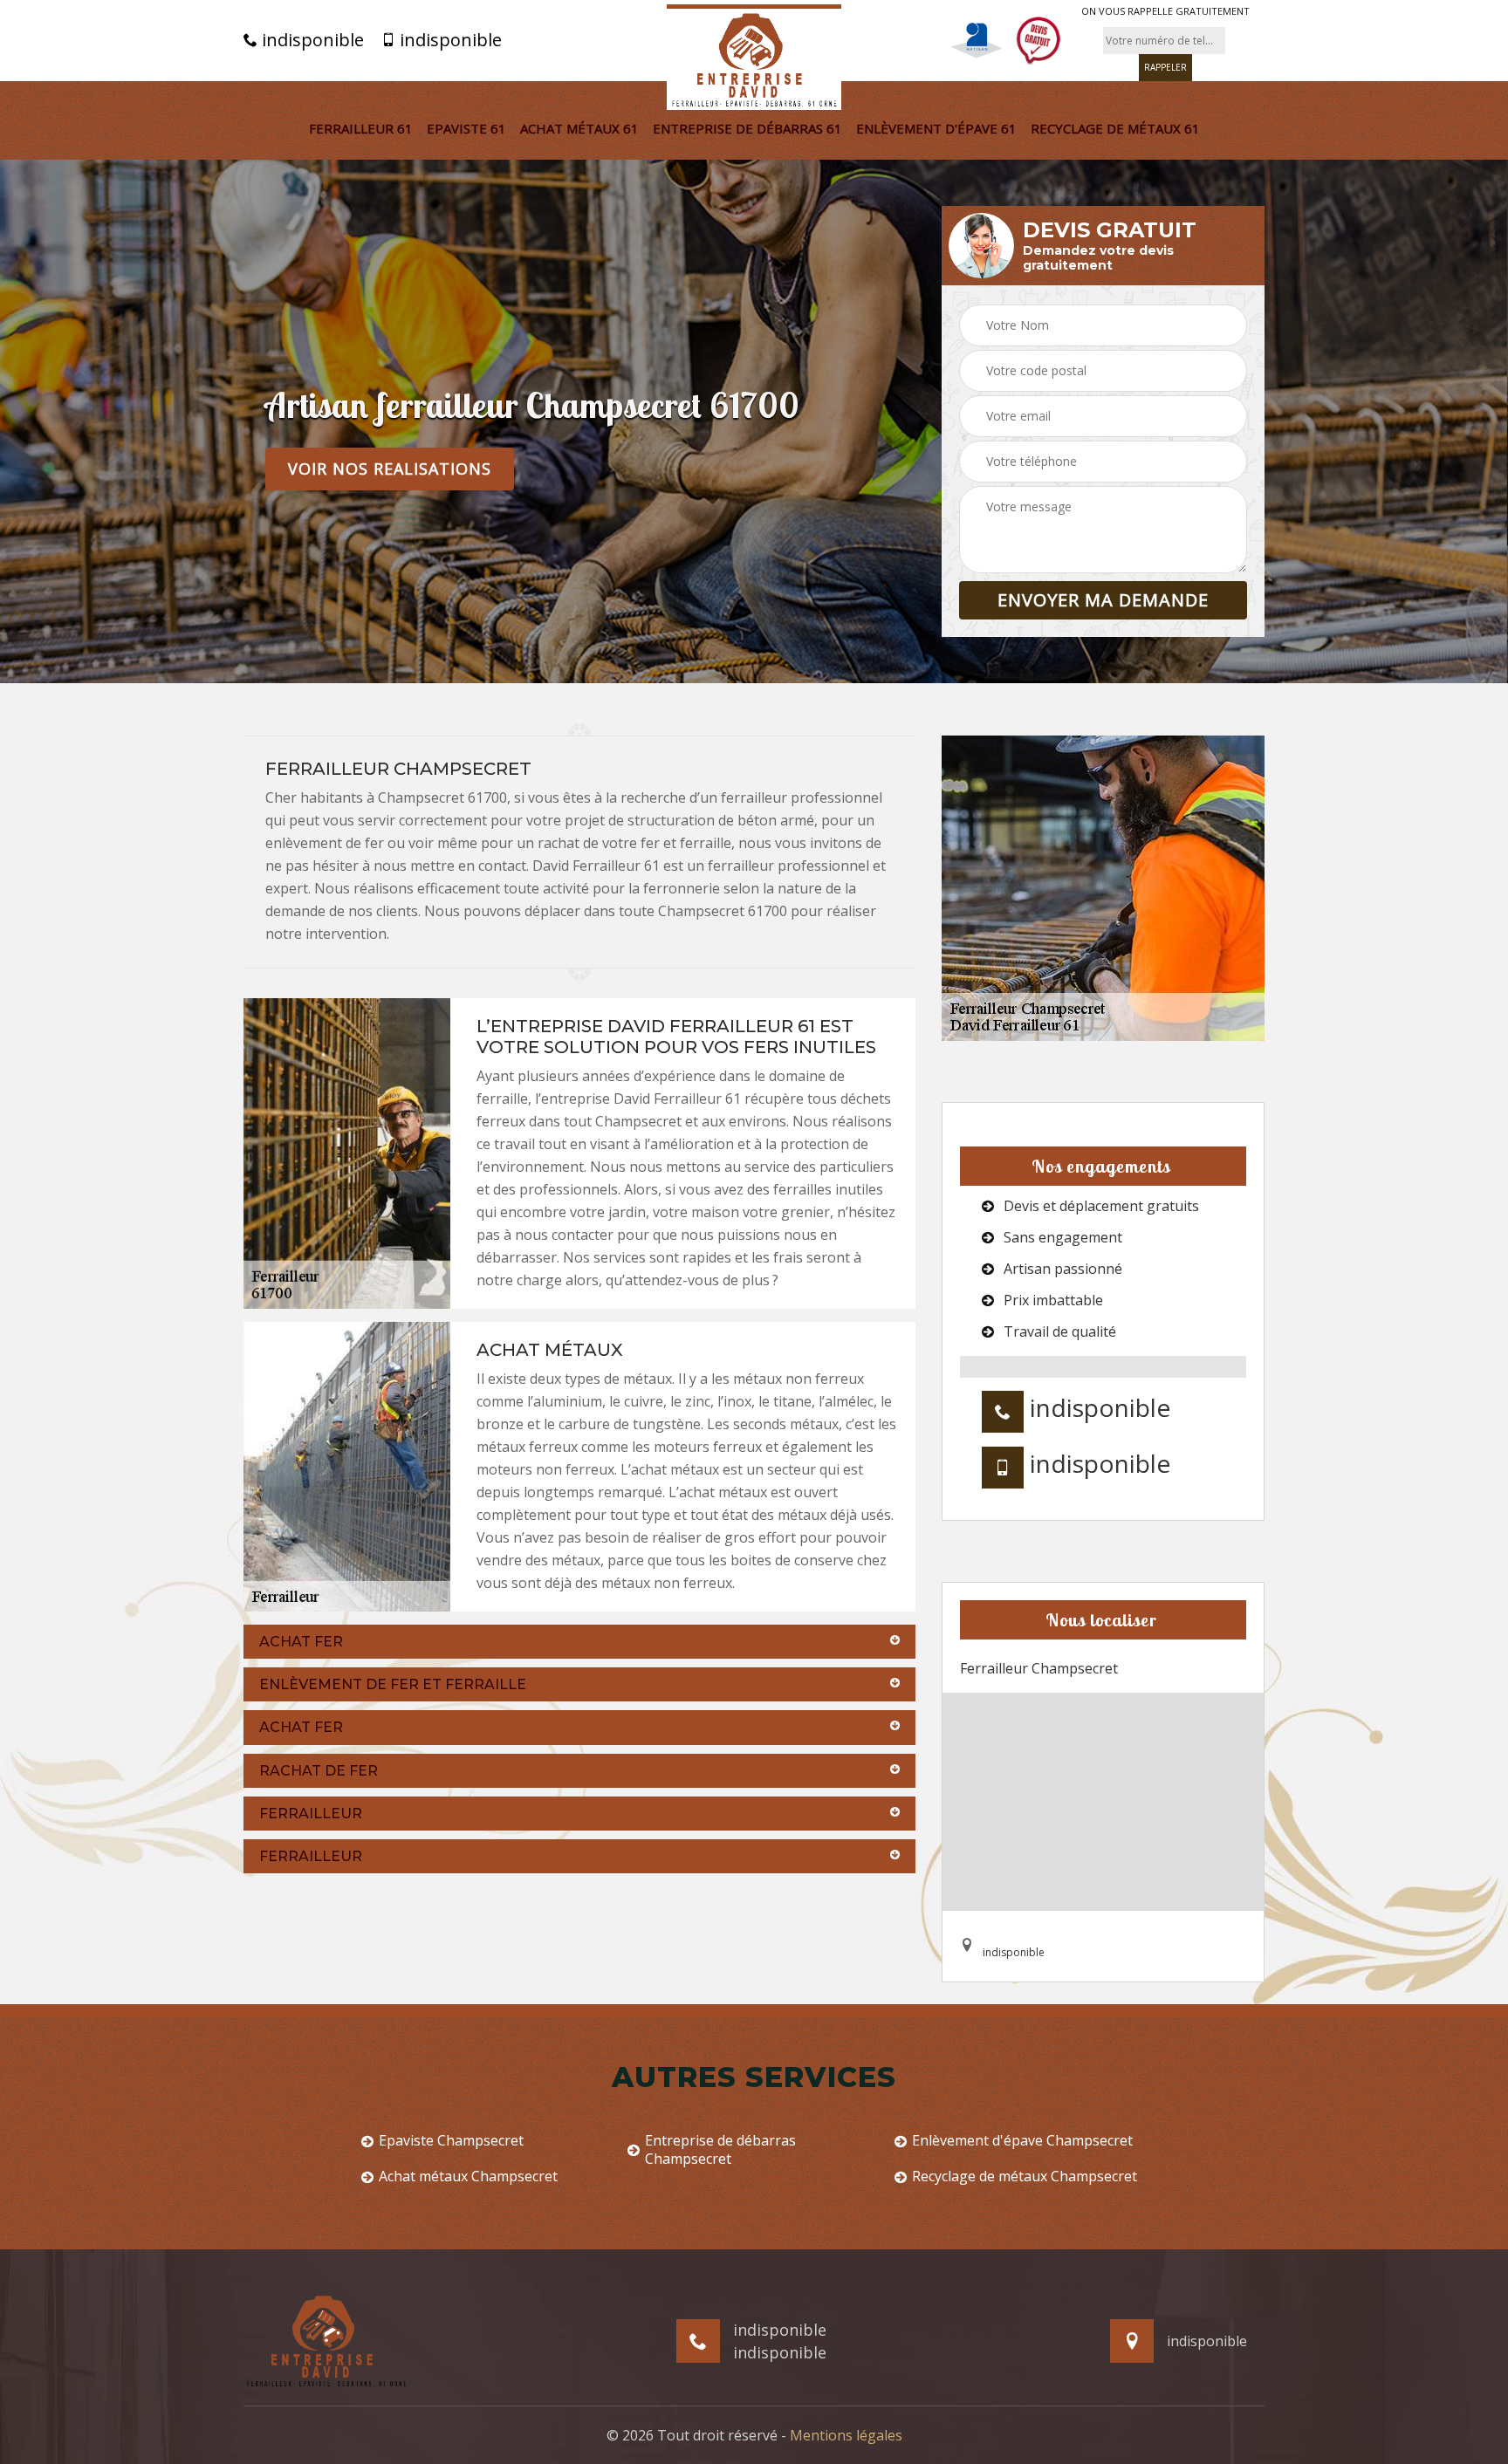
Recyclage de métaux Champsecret (1025, 2177)
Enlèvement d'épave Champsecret (1022, 2141)
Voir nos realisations (390, 469)
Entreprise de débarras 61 (747, 128)
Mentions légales (846, 2435)
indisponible (311, 40)
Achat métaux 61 (579, 128)
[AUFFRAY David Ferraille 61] (754, 57)
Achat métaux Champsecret (468, 2177)
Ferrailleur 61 (361, 128)
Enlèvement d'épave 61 (936, 128)
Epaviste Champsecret (451, 2141)
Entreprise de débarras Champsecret (720, 2150)
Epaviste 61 (466, 128)
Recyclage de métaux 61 (1115, 128)
